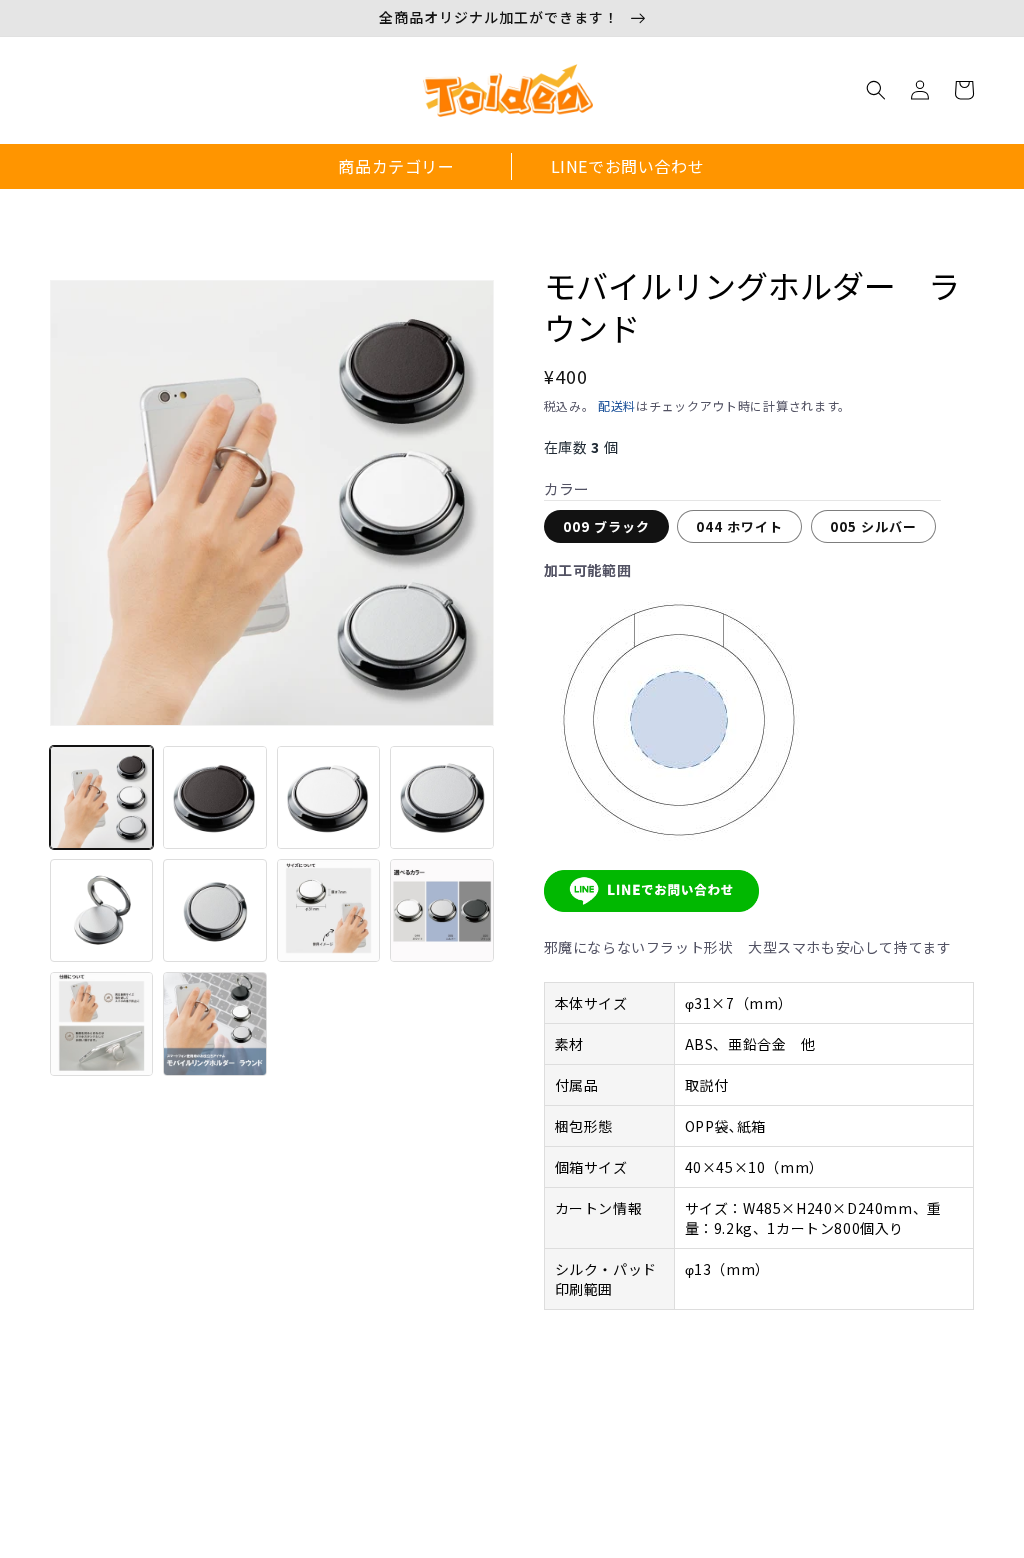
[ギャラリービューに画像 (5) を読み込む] (101, 910)
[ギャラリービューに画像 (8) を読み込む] (441, 910)
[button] (876, 90)
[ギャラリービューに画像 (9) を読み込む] (101, 1023)
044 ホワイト (739, 526)
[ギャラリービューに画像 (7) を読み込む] (328, 910)
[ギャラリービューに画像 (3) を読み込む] (328, 797)
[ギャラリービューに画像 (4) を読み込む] (441, 797)
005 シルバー (873, 526)
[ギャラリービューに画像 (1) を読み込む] (101, 797)
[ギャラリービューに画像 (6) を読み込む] (214, 910)
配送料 (617, 405)
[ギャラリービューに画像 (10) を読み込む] (214, 1023)
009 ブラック (606, 526)
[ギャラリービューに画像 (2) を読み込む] (214, 797)
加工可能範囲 (588, 570)
